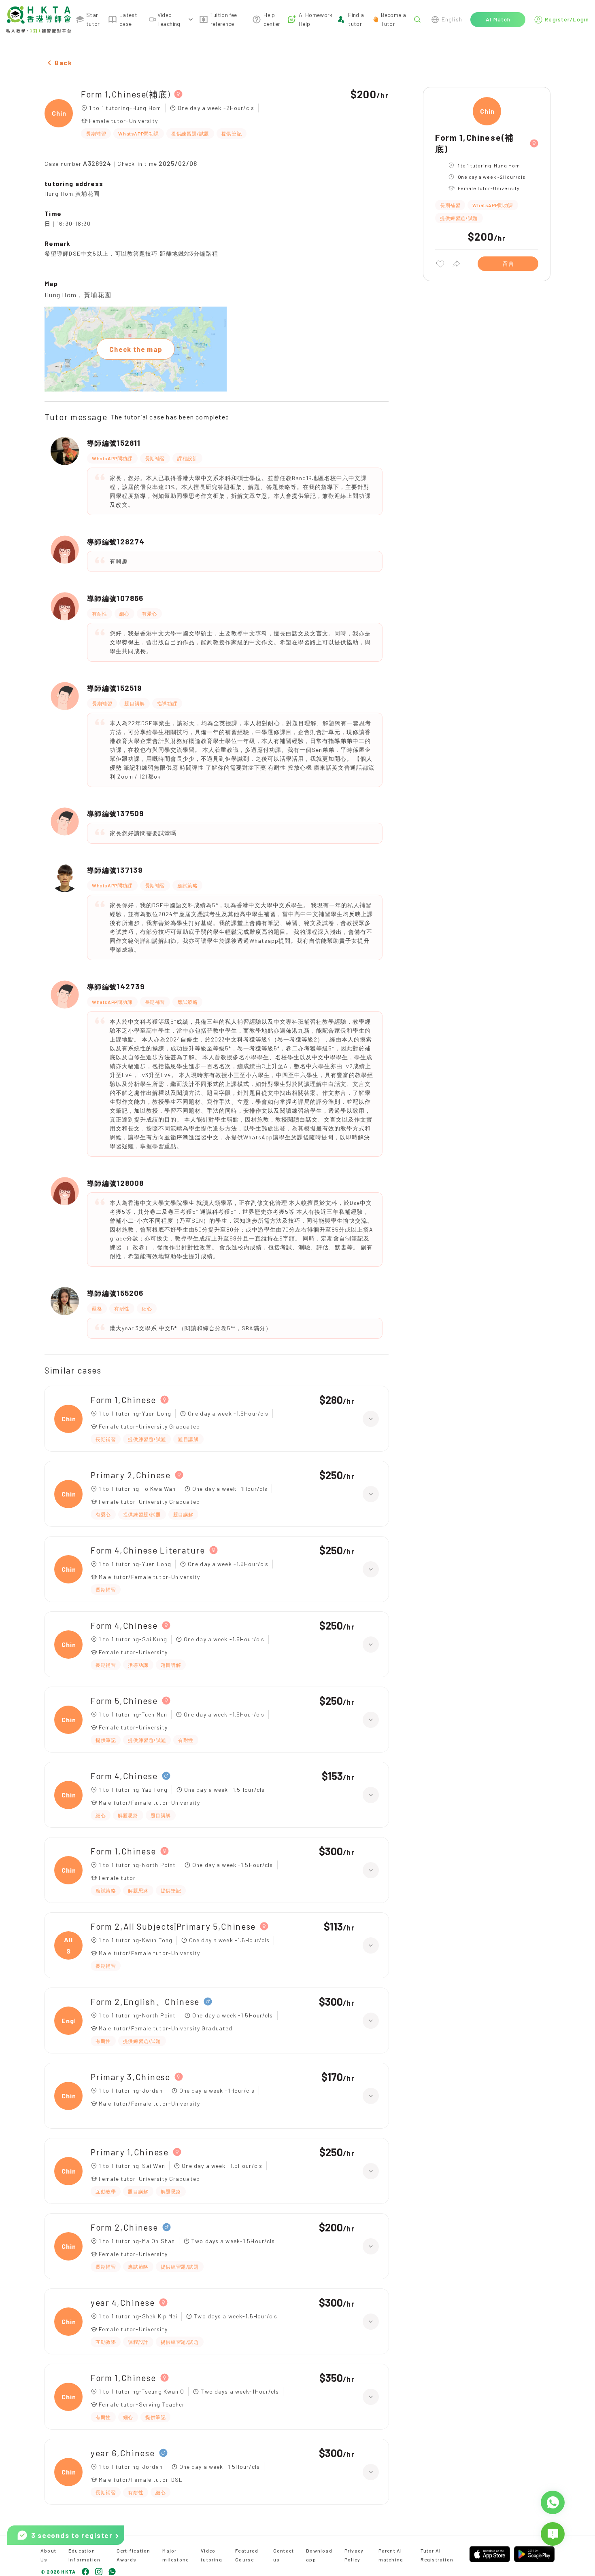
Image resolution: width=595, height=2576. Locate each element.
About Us (48, 2555)
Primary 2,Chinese (131, 1475)
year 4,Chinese (123, 2302)
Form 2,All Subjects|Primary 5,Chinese (173, 1926)
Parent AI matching (391, 2555)
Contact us (284, 2555)
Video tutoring (211, 2555)
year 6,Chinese (123, 2453)
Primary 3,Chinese (131, 2077)
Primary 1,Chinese (130, 2152)
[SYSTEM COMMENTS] (553, 2534)
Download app (319, 2555)
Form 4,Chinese (124, 1625)
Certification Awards (134, 2555)
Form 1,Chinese (123, 1400)
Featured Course (247, 2555)
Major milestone (175, 2555)
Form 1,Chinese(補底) (125, 94)
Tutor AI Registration (437, 2555)
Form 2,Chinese (124, 2227)
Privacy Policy (354, 2555)
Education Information (84, 2555)
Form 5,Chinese (124, 1701)
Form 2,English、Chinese (145, 2001)
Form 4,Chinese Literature (148, 1550)
